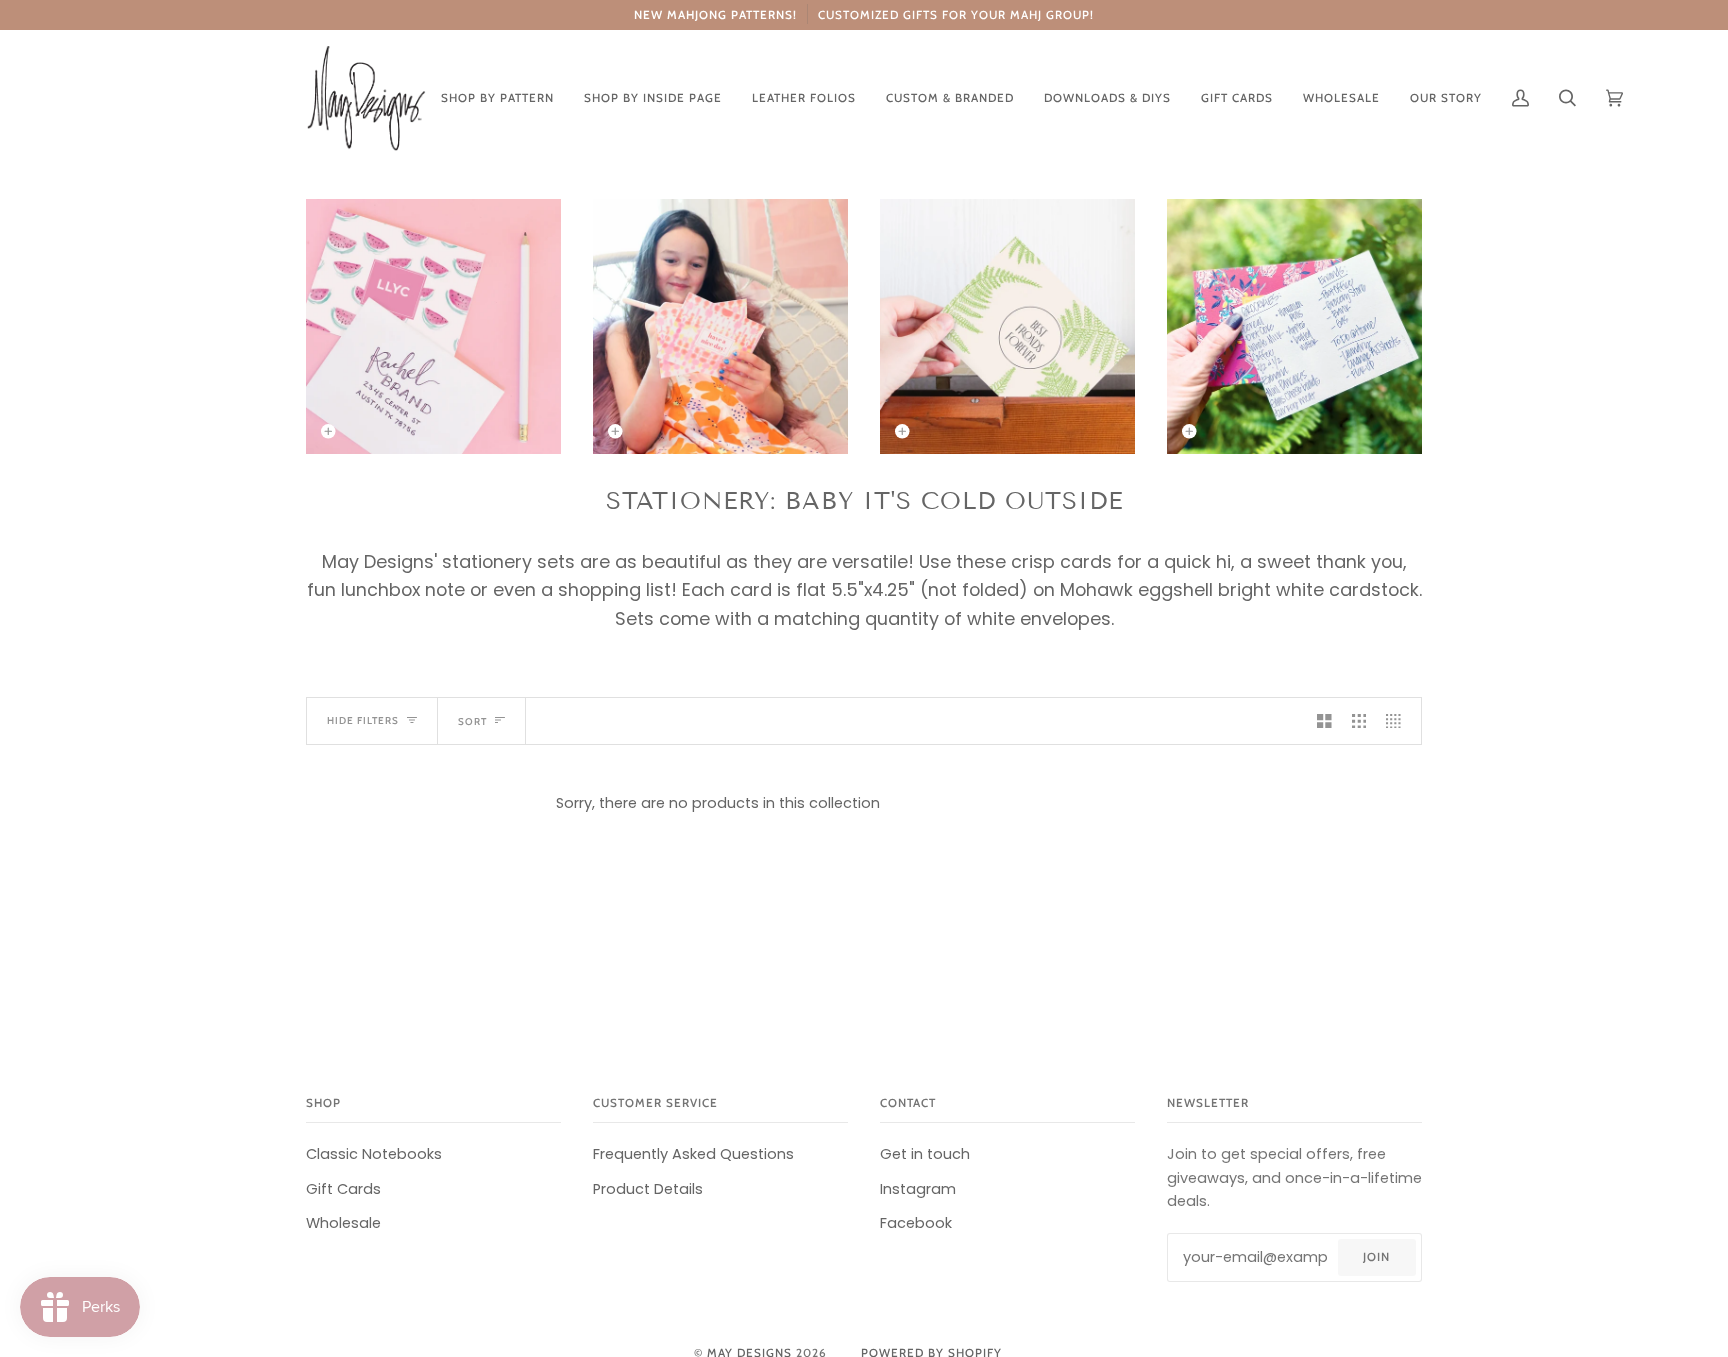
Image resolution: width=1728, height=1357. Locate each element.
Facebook (916, 1223)
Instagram (918, 1189)
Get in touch (925, 1154)
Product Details (648, 1189)
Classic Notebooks (374, 1154)
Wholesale (343, 1223)
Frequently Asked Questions (693, 1154)
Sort (472, 721)
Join (1376, 1257)
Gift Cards (343, 1189)
